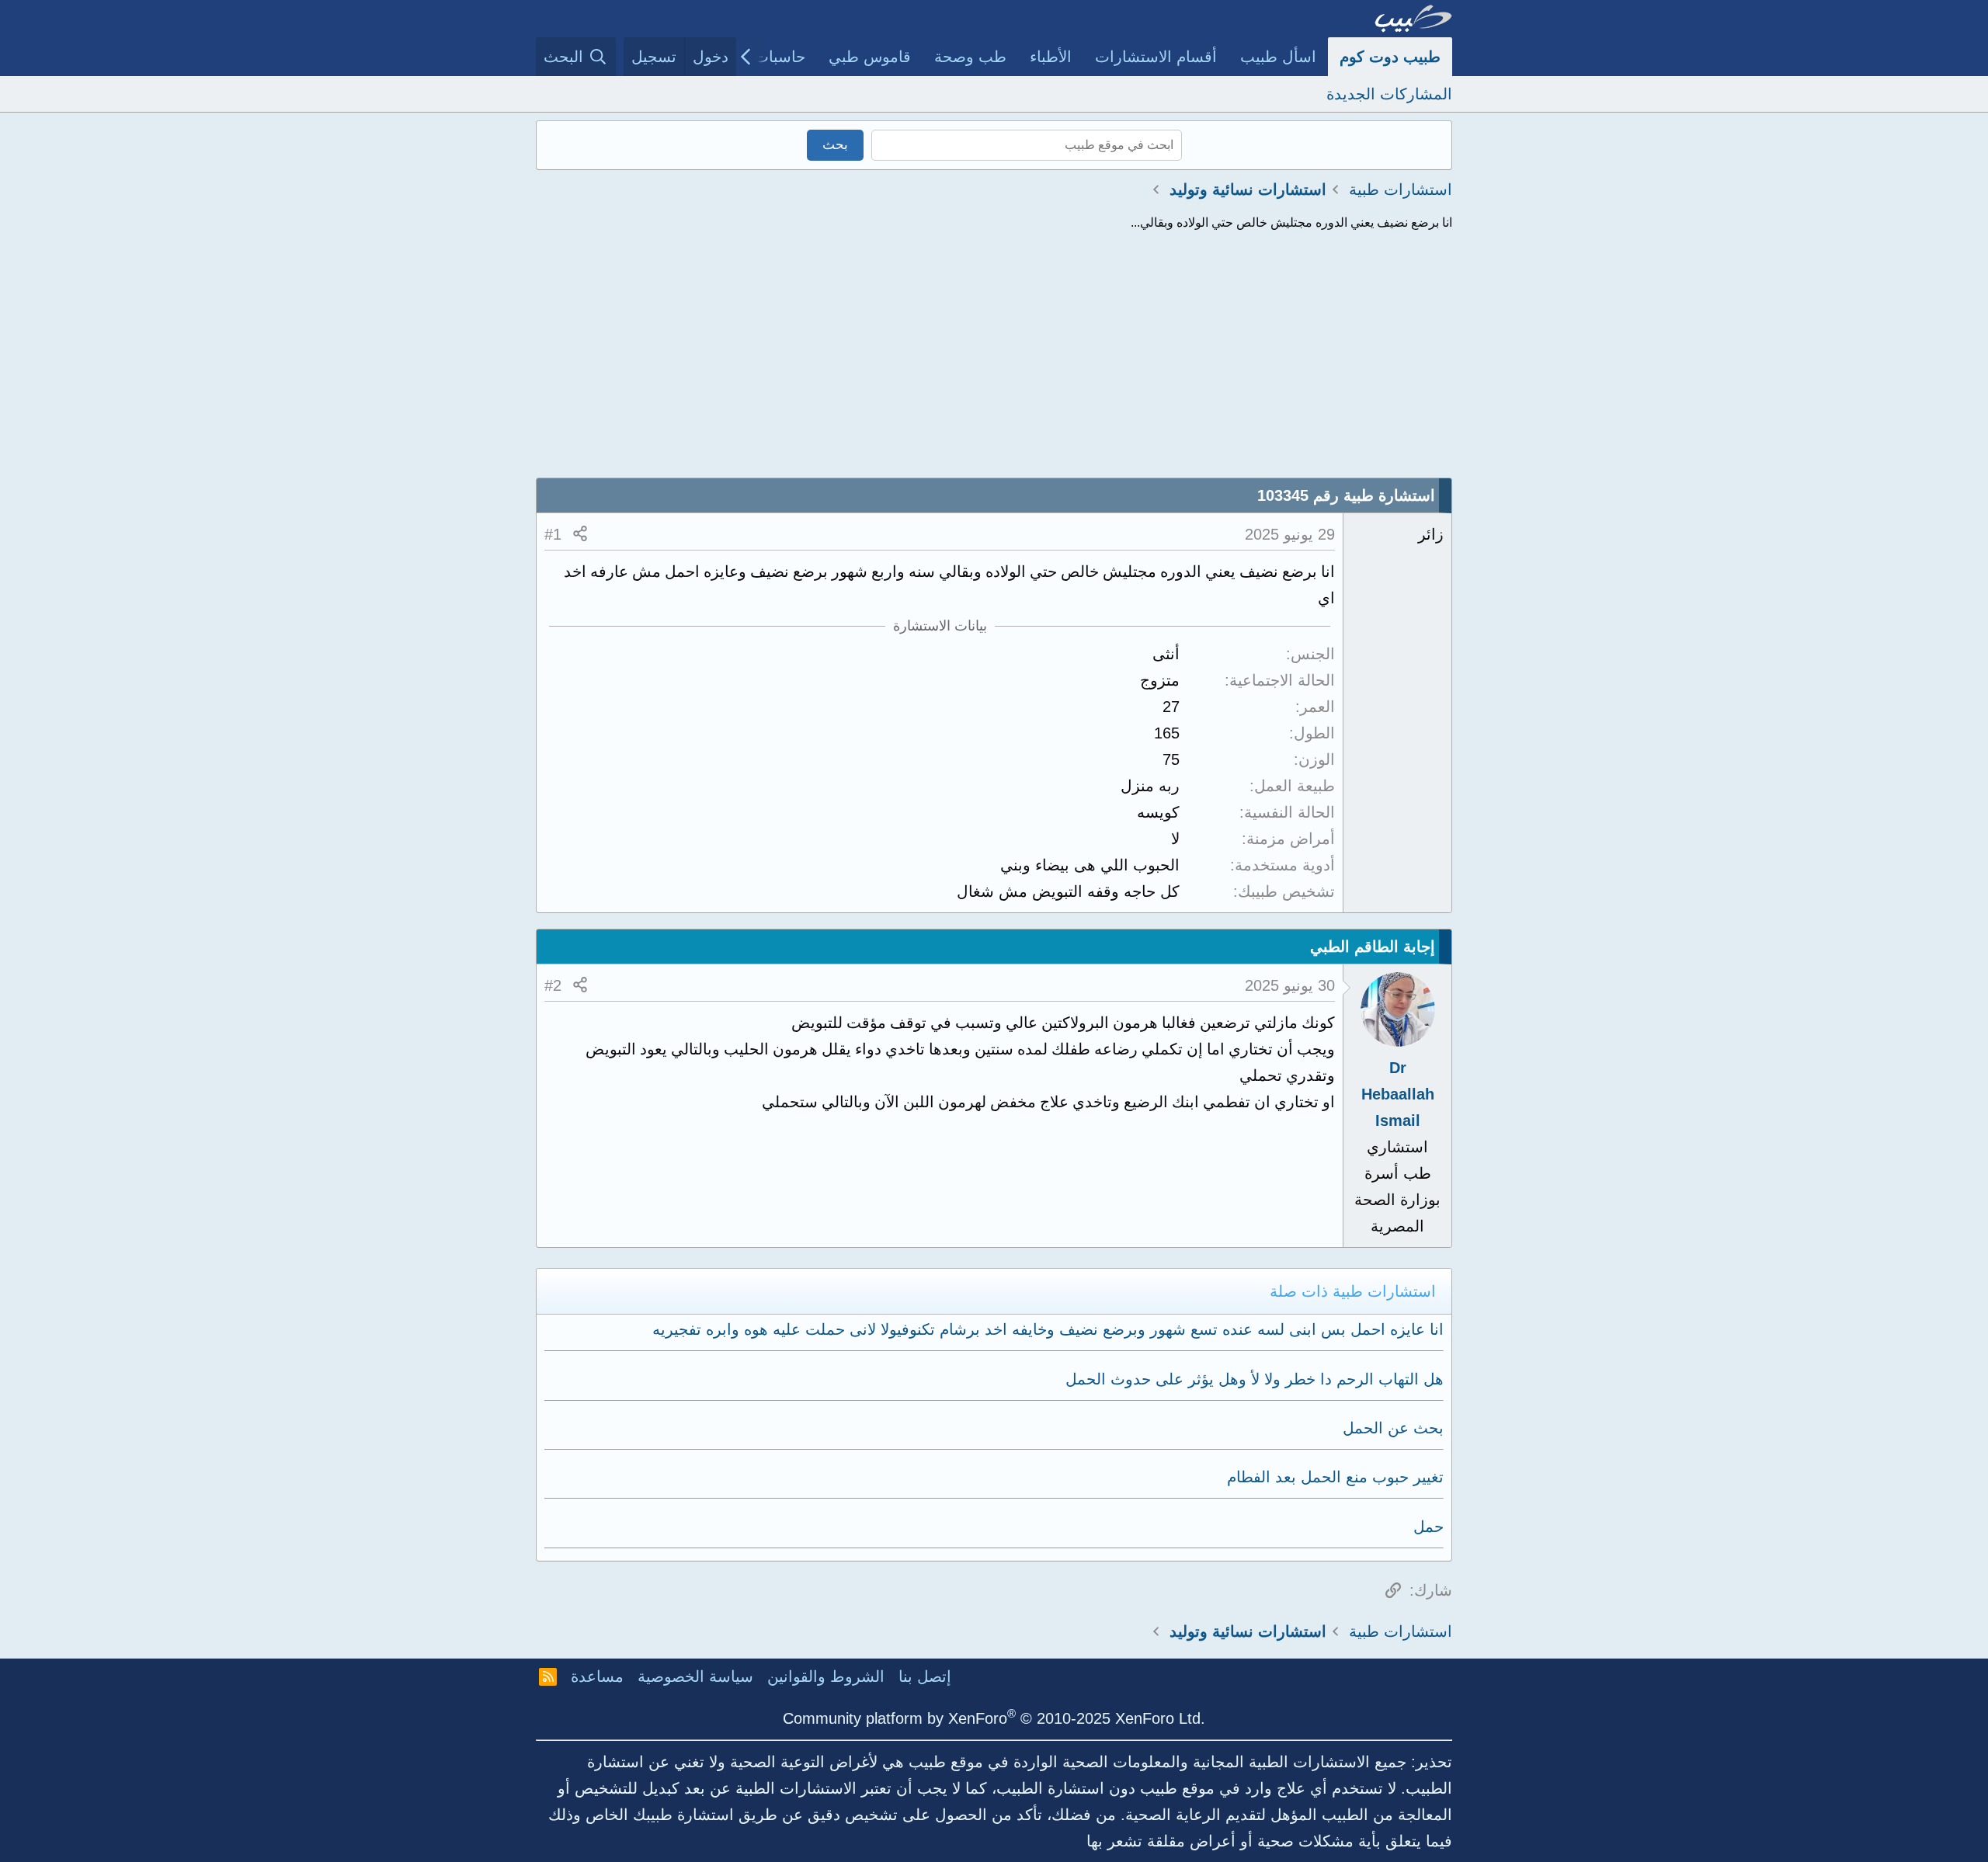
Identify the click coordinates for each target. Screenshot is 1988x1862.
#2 (553, 985)
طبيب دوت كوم (1390, 57)
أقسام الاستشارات (1156, 57)
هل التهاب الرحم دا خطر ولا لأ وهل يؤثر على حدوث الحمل (1255, 1379)
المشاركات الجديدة (1389, 94)
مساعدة (597, 1676)
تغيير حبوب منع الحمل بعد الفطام (1335, 1477)
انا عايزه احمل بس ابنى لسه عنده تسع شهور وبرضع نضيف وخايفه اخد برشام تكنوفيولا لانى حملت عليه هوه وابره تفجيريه (1048, 1329)
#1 (553, 534)
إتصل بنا (925, 1676)
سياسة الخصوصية (695, 1676)
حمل (1428, 1527)
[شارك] (580, 534)
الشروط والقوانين (826, 1676)
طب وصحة (970, 57)
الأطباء (1051, 57)
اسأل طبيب (1278, 57)
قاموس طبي (870, 57)
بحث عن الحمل (1393, 1428)
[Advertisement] (994, 361)
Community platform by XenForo (994, 1718)
